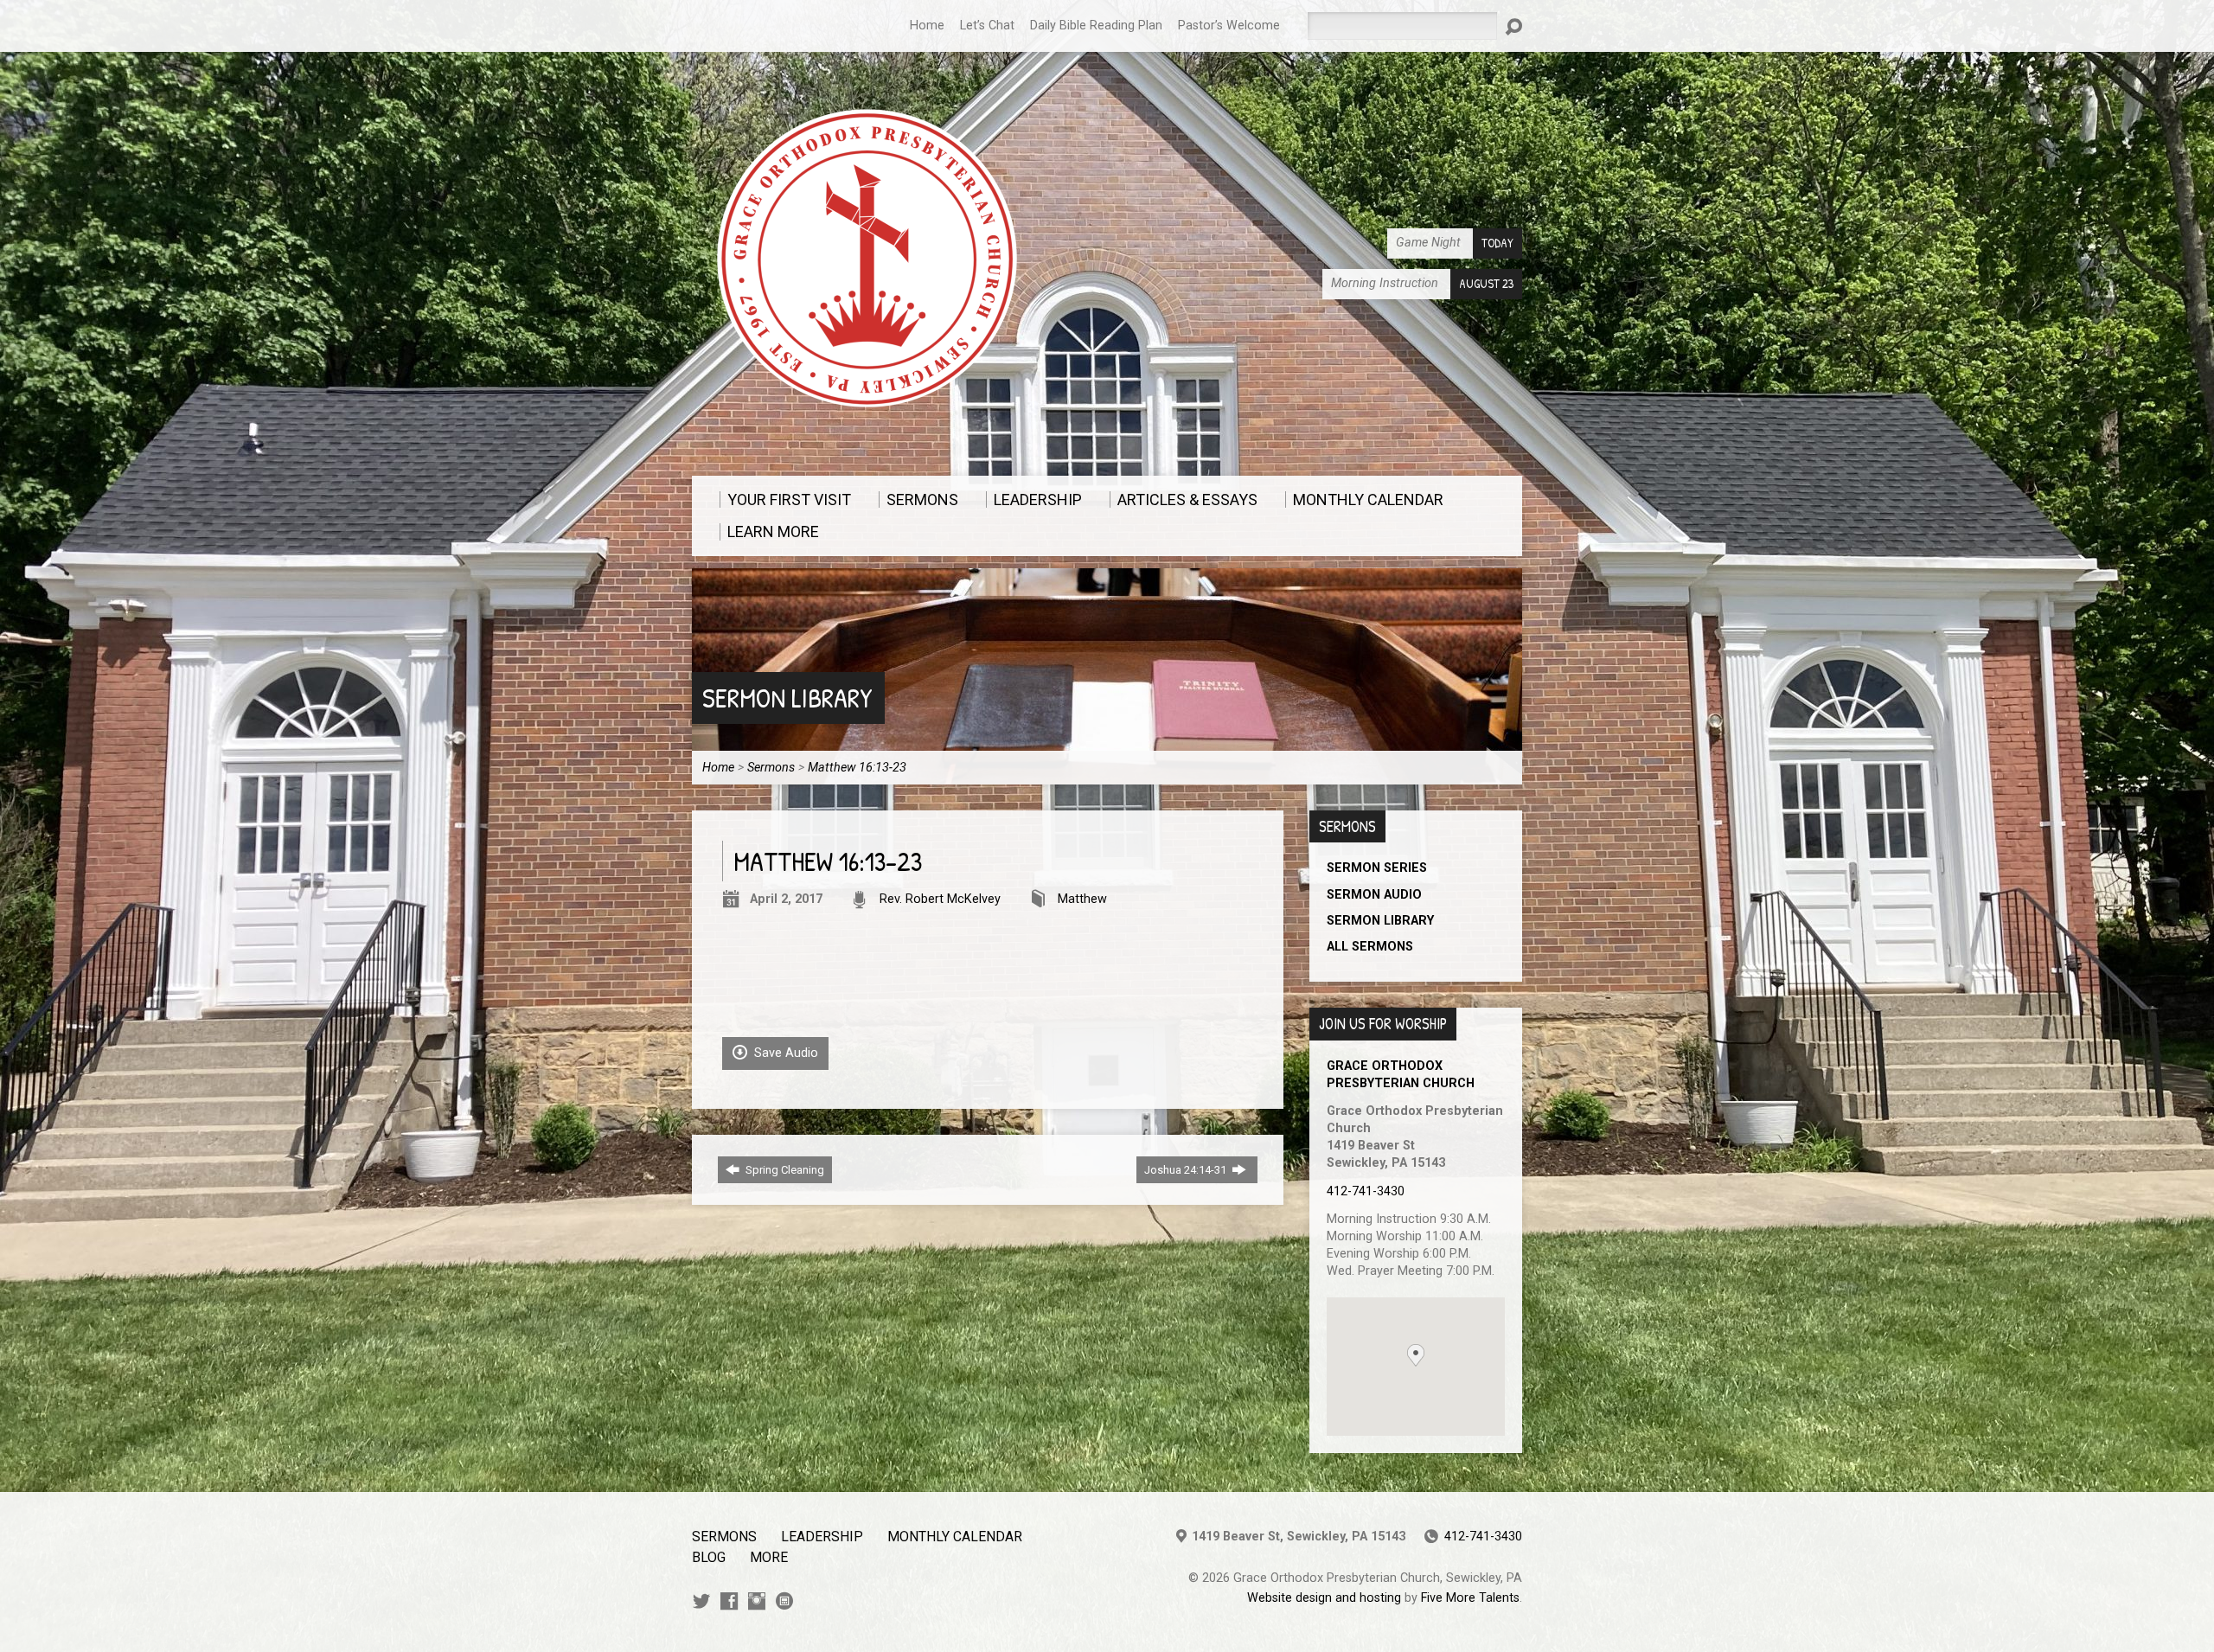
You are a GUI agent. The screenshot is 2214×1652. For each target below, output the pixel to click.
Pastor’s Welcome (1229, 26)
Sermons (771, 768)
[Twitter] (701, 1601)
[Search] (1513, 27)
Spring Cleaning (784, 1170)
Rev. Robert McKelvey (940, 899)
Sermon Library (787, 698)
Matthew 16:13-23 (857, 768)
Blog (709, 1557)
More (769, 1557)
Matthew (1082, 899)
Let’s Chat (987, 26)
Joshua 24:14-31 (1187, 1170)
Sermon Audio (1374, 895)
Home (927, 26)
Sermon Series (1377, 868)
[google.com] (784, 1601)
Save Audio (784, 1053)
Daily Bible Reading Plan (1096, 26)
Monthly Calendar (955, 1537)
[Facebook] (729, 1601)
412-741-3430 (1366, 1191)
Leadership (822, 1537)
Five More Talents (1470, 1598)
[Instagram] (757, 1601)
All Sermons (1370, 947)
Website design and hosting (1324, 1598)
